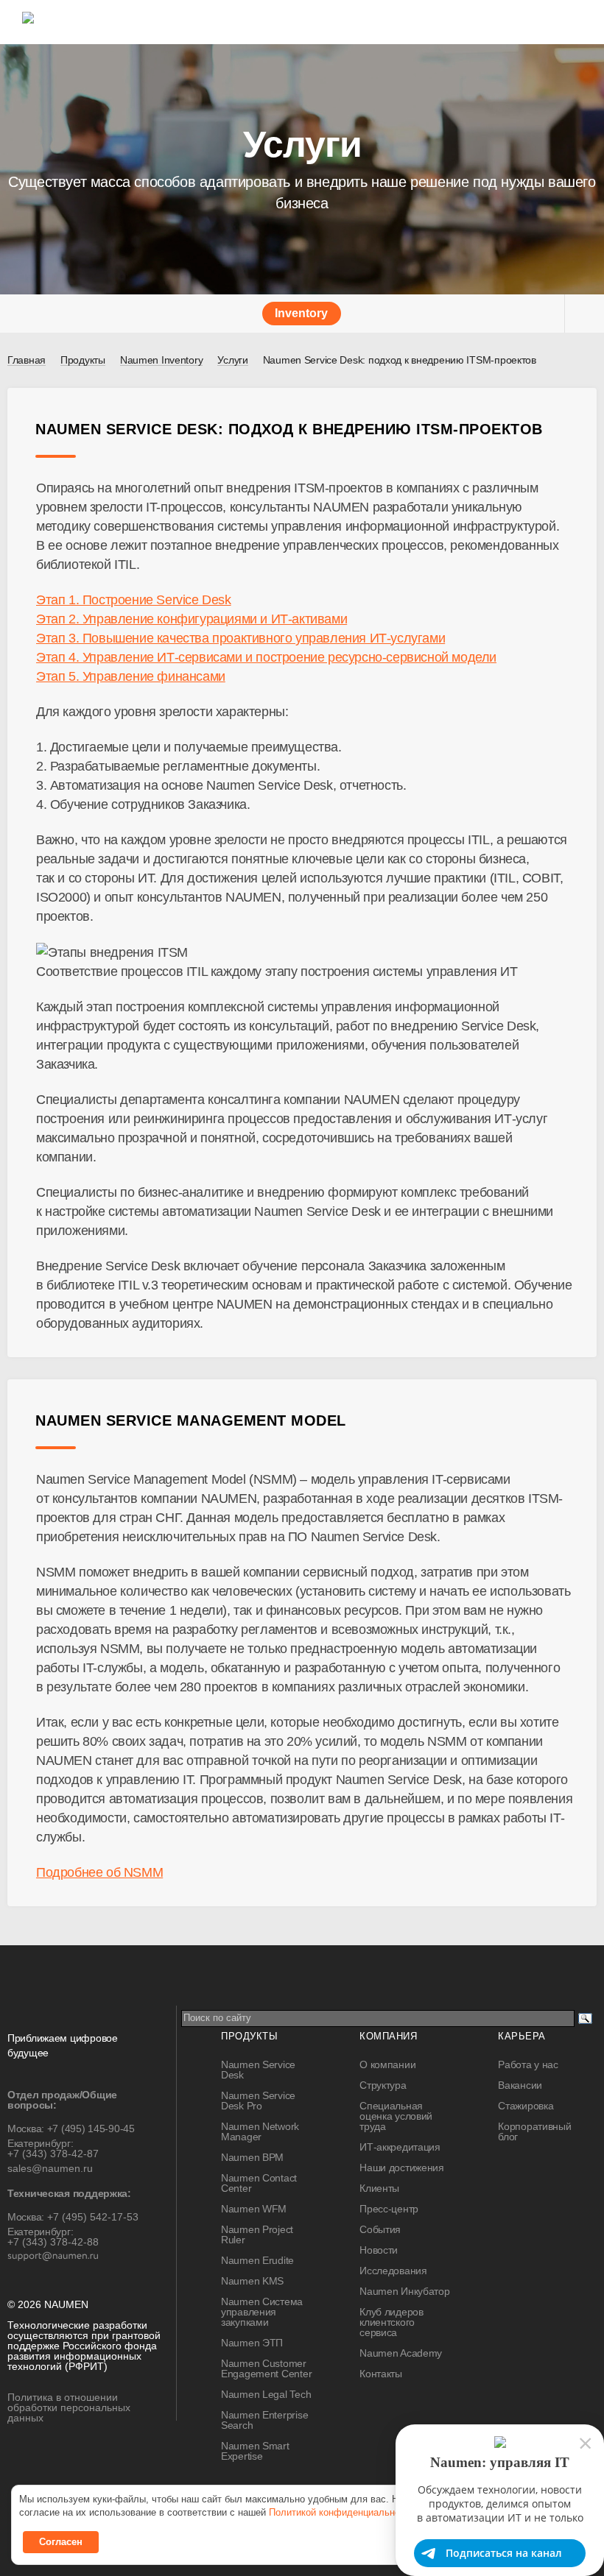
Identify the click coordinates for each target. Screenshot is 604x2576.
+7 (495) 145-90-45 (91, 2129)
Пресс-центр (389, 2209)
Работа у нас (528, 2064)
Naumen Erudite (257, 2260)
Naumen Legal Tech (266, 2394)
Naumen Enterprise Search (264, 2420)
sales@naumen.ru (50, 2168)
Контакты (381, 2374)
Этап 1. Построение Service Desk (134, 600)
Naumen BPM (252, 2157)
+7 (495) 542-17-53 (93, 2217)
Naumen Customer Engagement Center (266, 2368)
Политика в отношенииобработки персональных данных (69, 2407)
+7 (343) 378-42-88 (53, 2242)
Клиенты (379, 2188)
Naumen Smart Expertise (255, 2451)
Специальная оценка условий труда (396, 2116)
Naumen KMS (252, 2281)
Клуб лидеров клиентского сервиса (391, 2322)
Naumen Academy (401, 2353)
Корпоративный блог (534, 2131)
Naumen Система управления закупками (262, 2312)
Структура (383, 2085)
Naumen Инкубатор (405, 2291)
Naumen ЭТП (252, 2343)
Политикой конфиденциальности (342, 2512)
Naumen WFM (254, 2209)
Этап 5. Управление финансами (131, 676)
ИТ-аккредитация (400, 2147)
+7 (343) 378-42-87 (53, 2154)
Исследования (393, 2271)
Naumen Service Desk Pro (258, 2101)
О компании (387, 2064)
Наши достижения (402, 2168)
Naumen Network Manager (260, 2131)
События (380, 2229)
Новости (379, 2250)
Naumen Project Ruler (257, 2234)
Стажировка (526, 2106)
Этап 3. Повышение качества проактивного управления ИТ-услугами (240, 638)
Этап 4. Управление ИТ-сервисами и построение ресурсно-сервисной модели (266, 657)
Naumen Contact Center (259, 2183)
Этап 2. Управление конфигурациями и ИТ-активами (192, 619)
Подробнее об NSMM (99, 1872)
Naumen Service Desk (258, 2070)
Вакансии (520, 2085)
